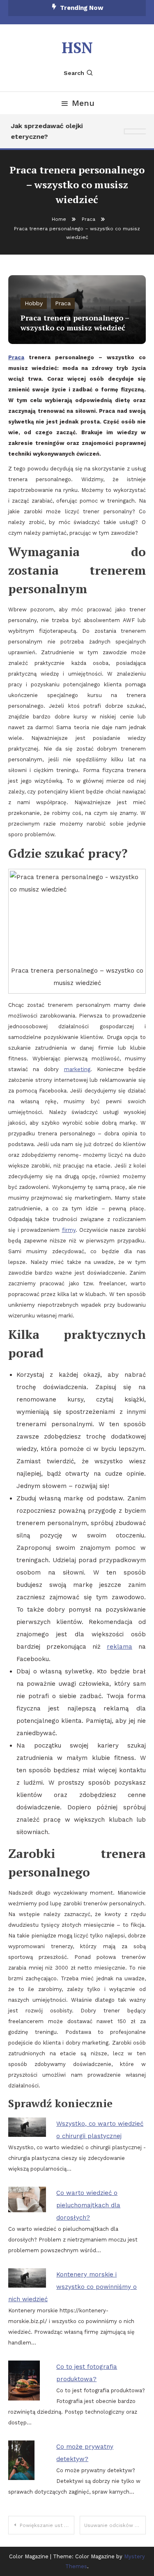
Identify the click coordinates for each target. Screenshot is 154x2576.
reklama (120, 1647)
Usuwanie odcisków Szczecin (115, 2525)
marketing (77, 1069)
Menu (83, 103)
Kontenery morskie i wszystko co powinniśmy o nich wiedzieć (72, 2287)
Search (74, 73)
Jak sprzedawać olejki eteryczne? (45, 131)
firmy (69, 1230)
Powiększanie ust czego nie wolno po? (47, 2525)
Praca (63, 303)
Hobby (34, 303)
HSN (77, 48)
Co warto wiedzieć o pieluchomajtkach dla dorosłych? (88, 2205)
